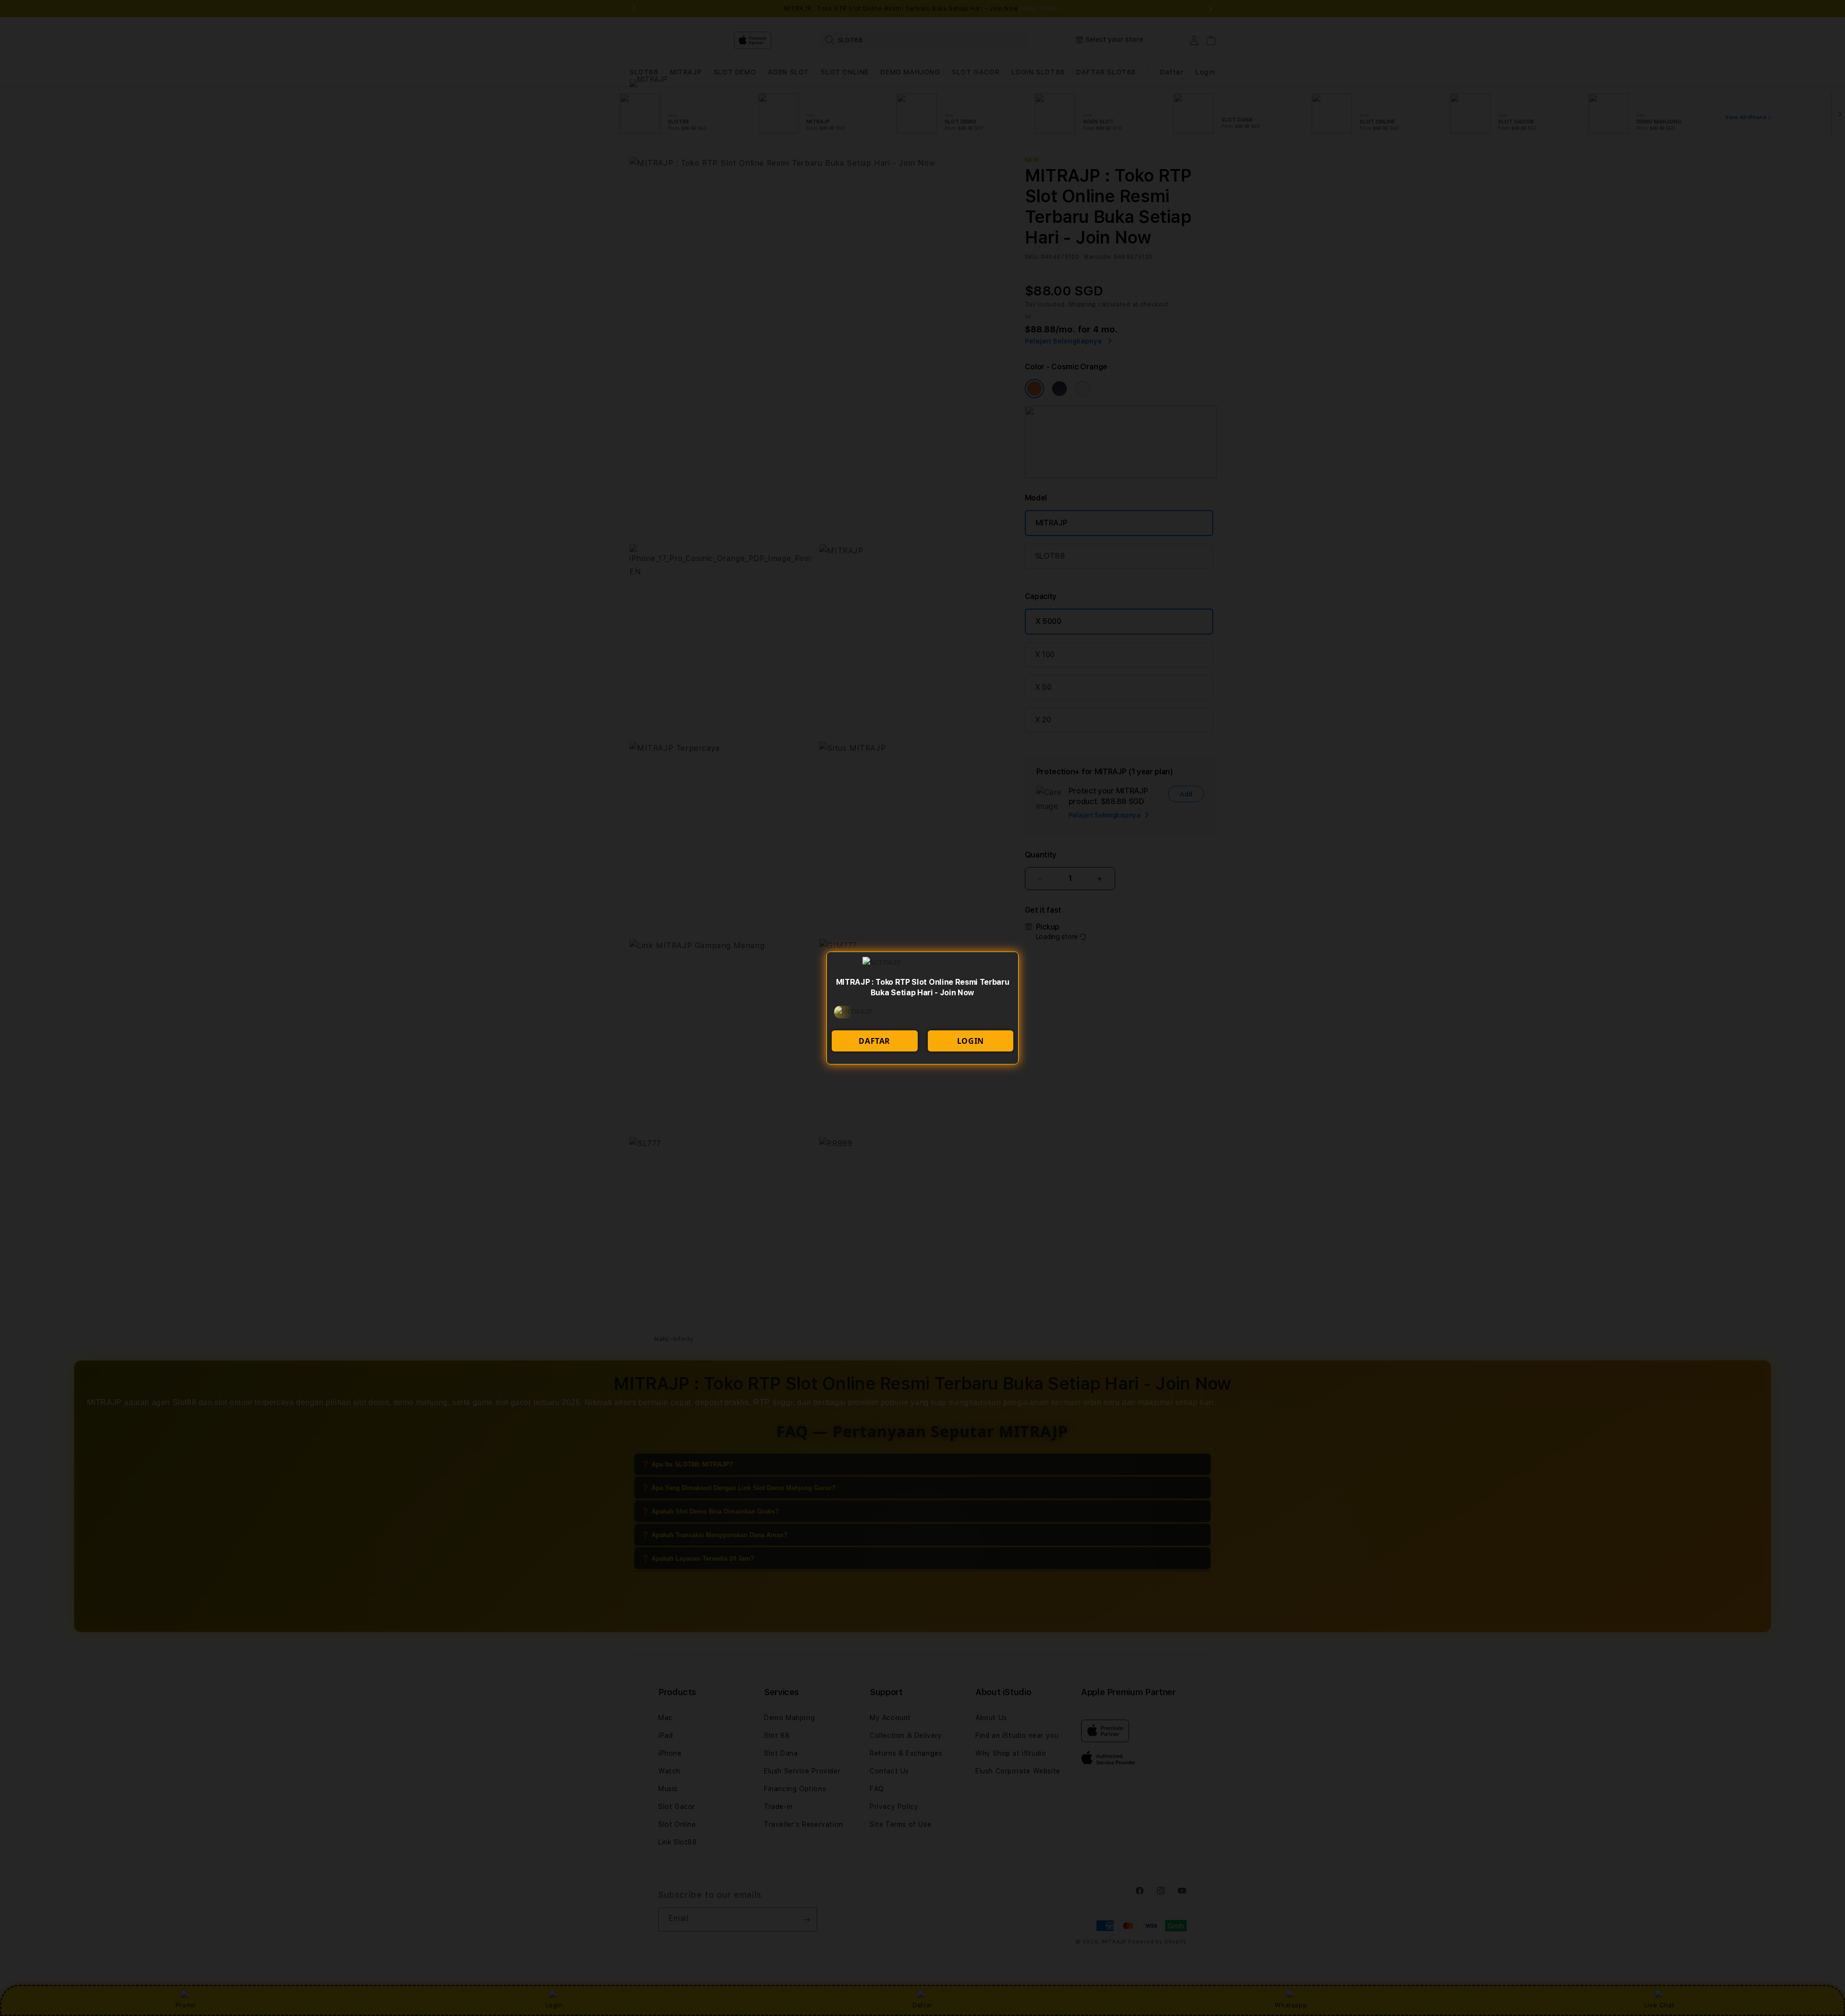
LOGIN (971, 1041)
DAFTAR (874, 1041)
